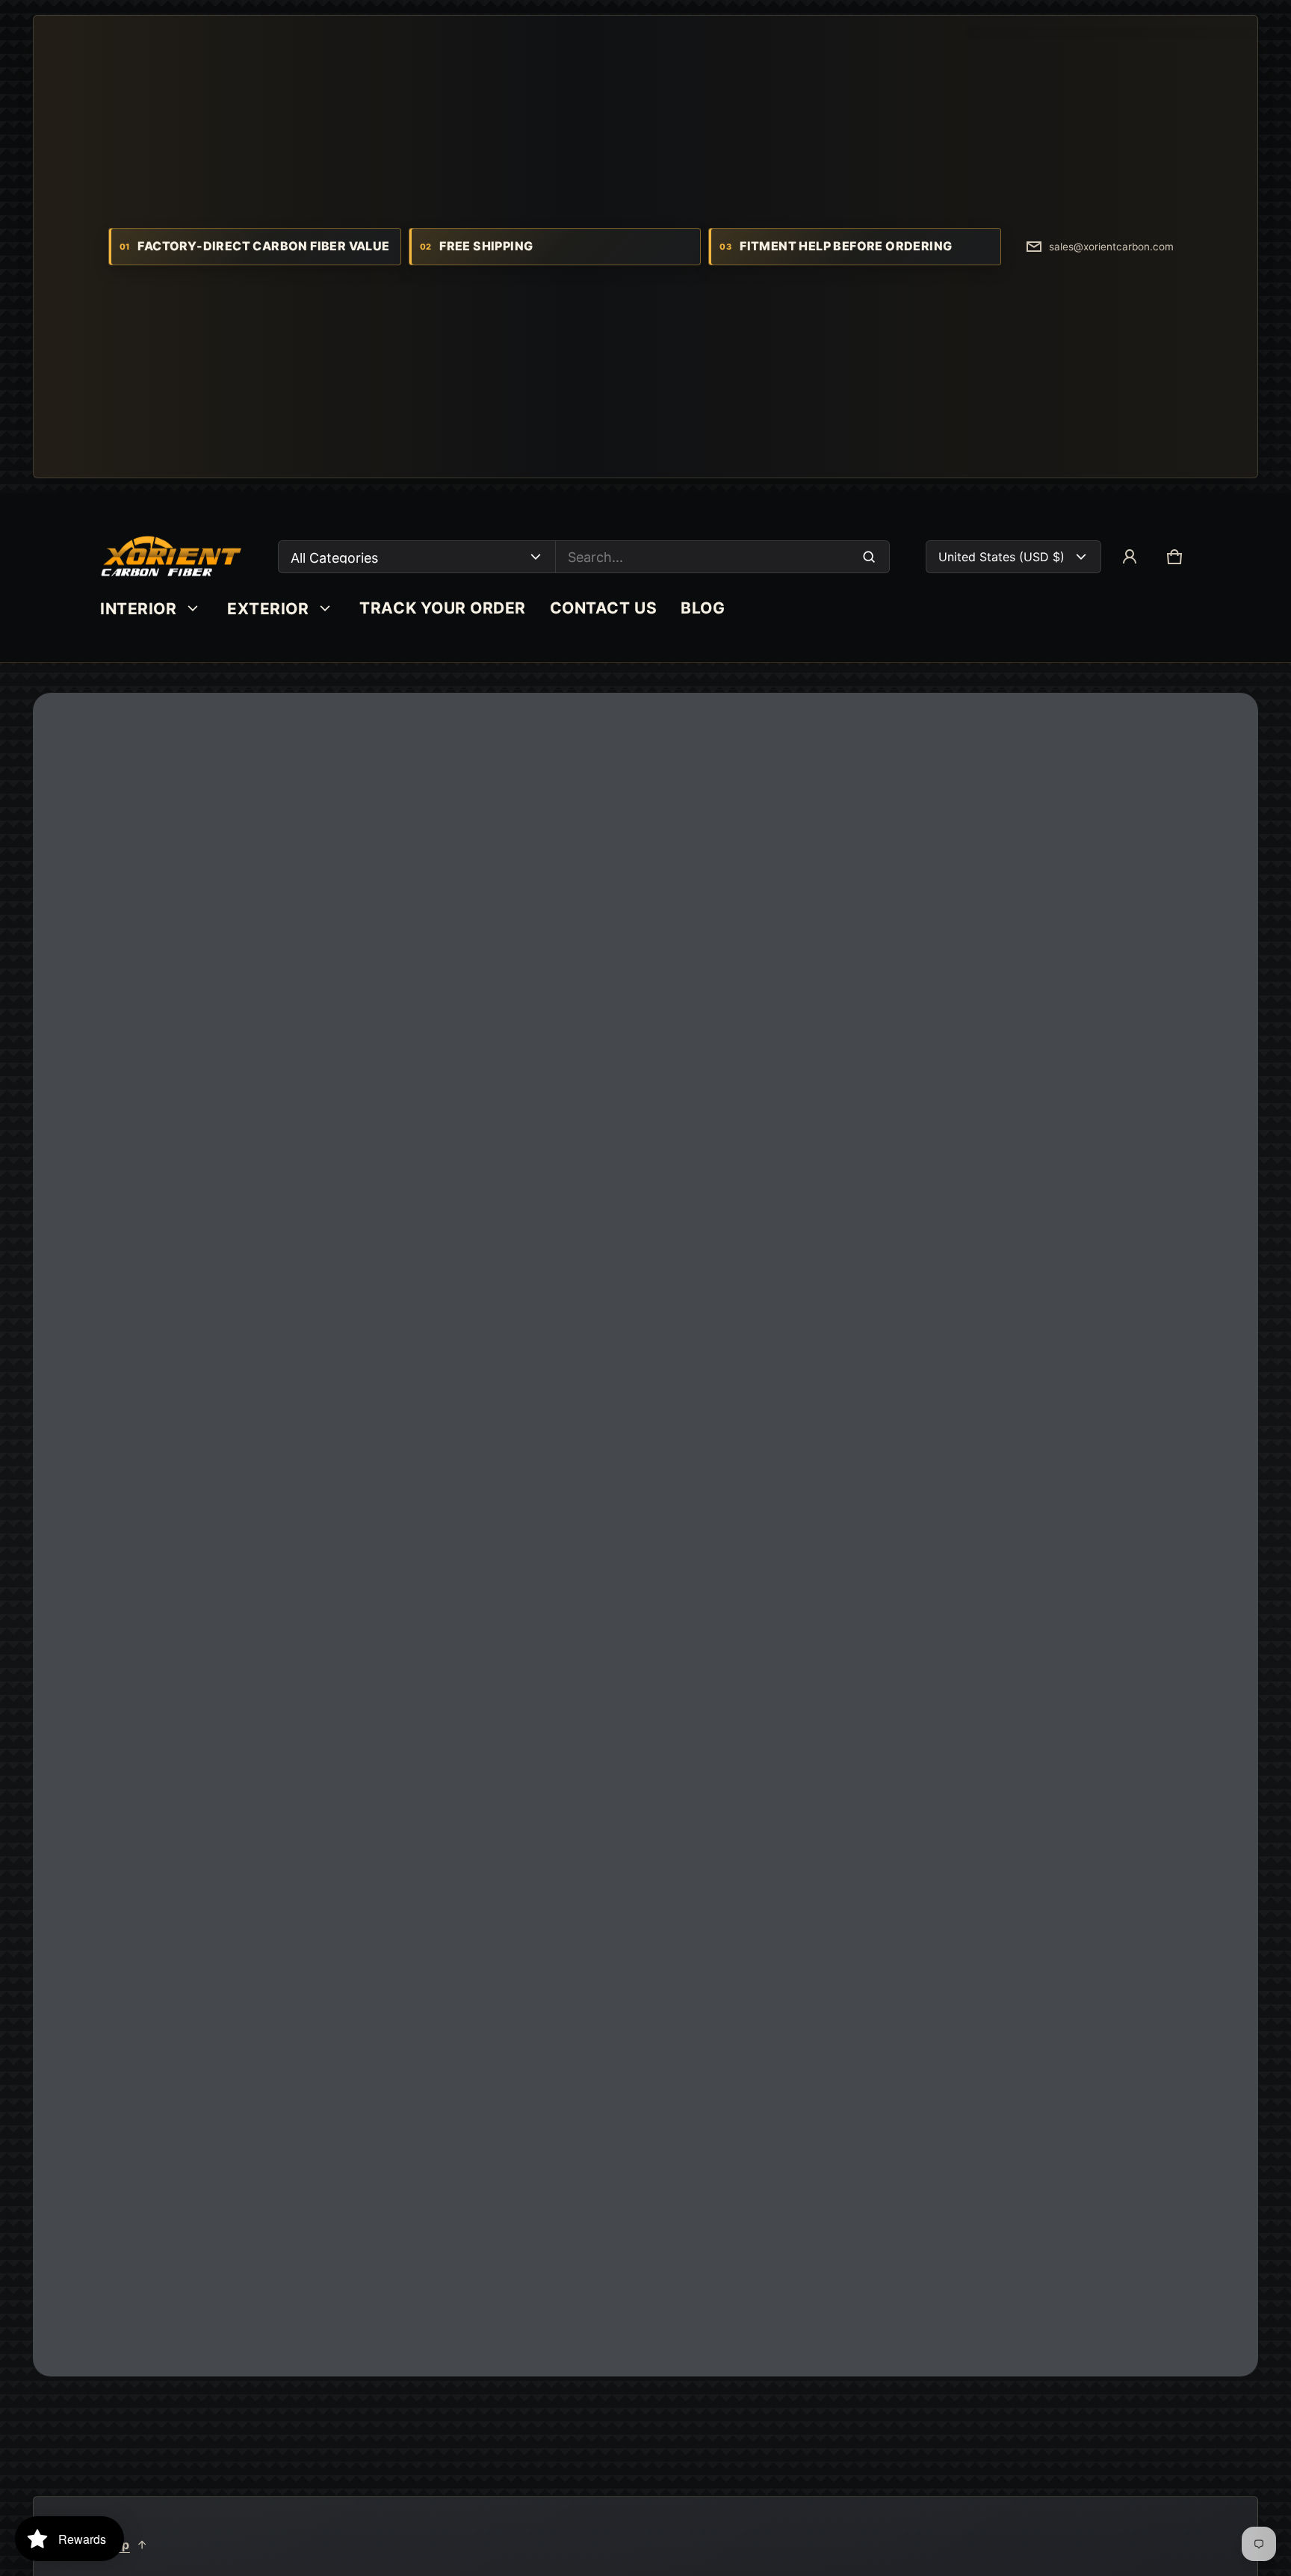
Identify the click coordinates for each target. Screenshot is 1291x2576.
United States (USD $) (1001, 557)
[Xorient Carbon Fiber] (171, 557)
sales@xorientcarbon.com (1111, 247)
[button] (1174, 557)
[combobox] (722, 557)
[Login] (1130, 557)
